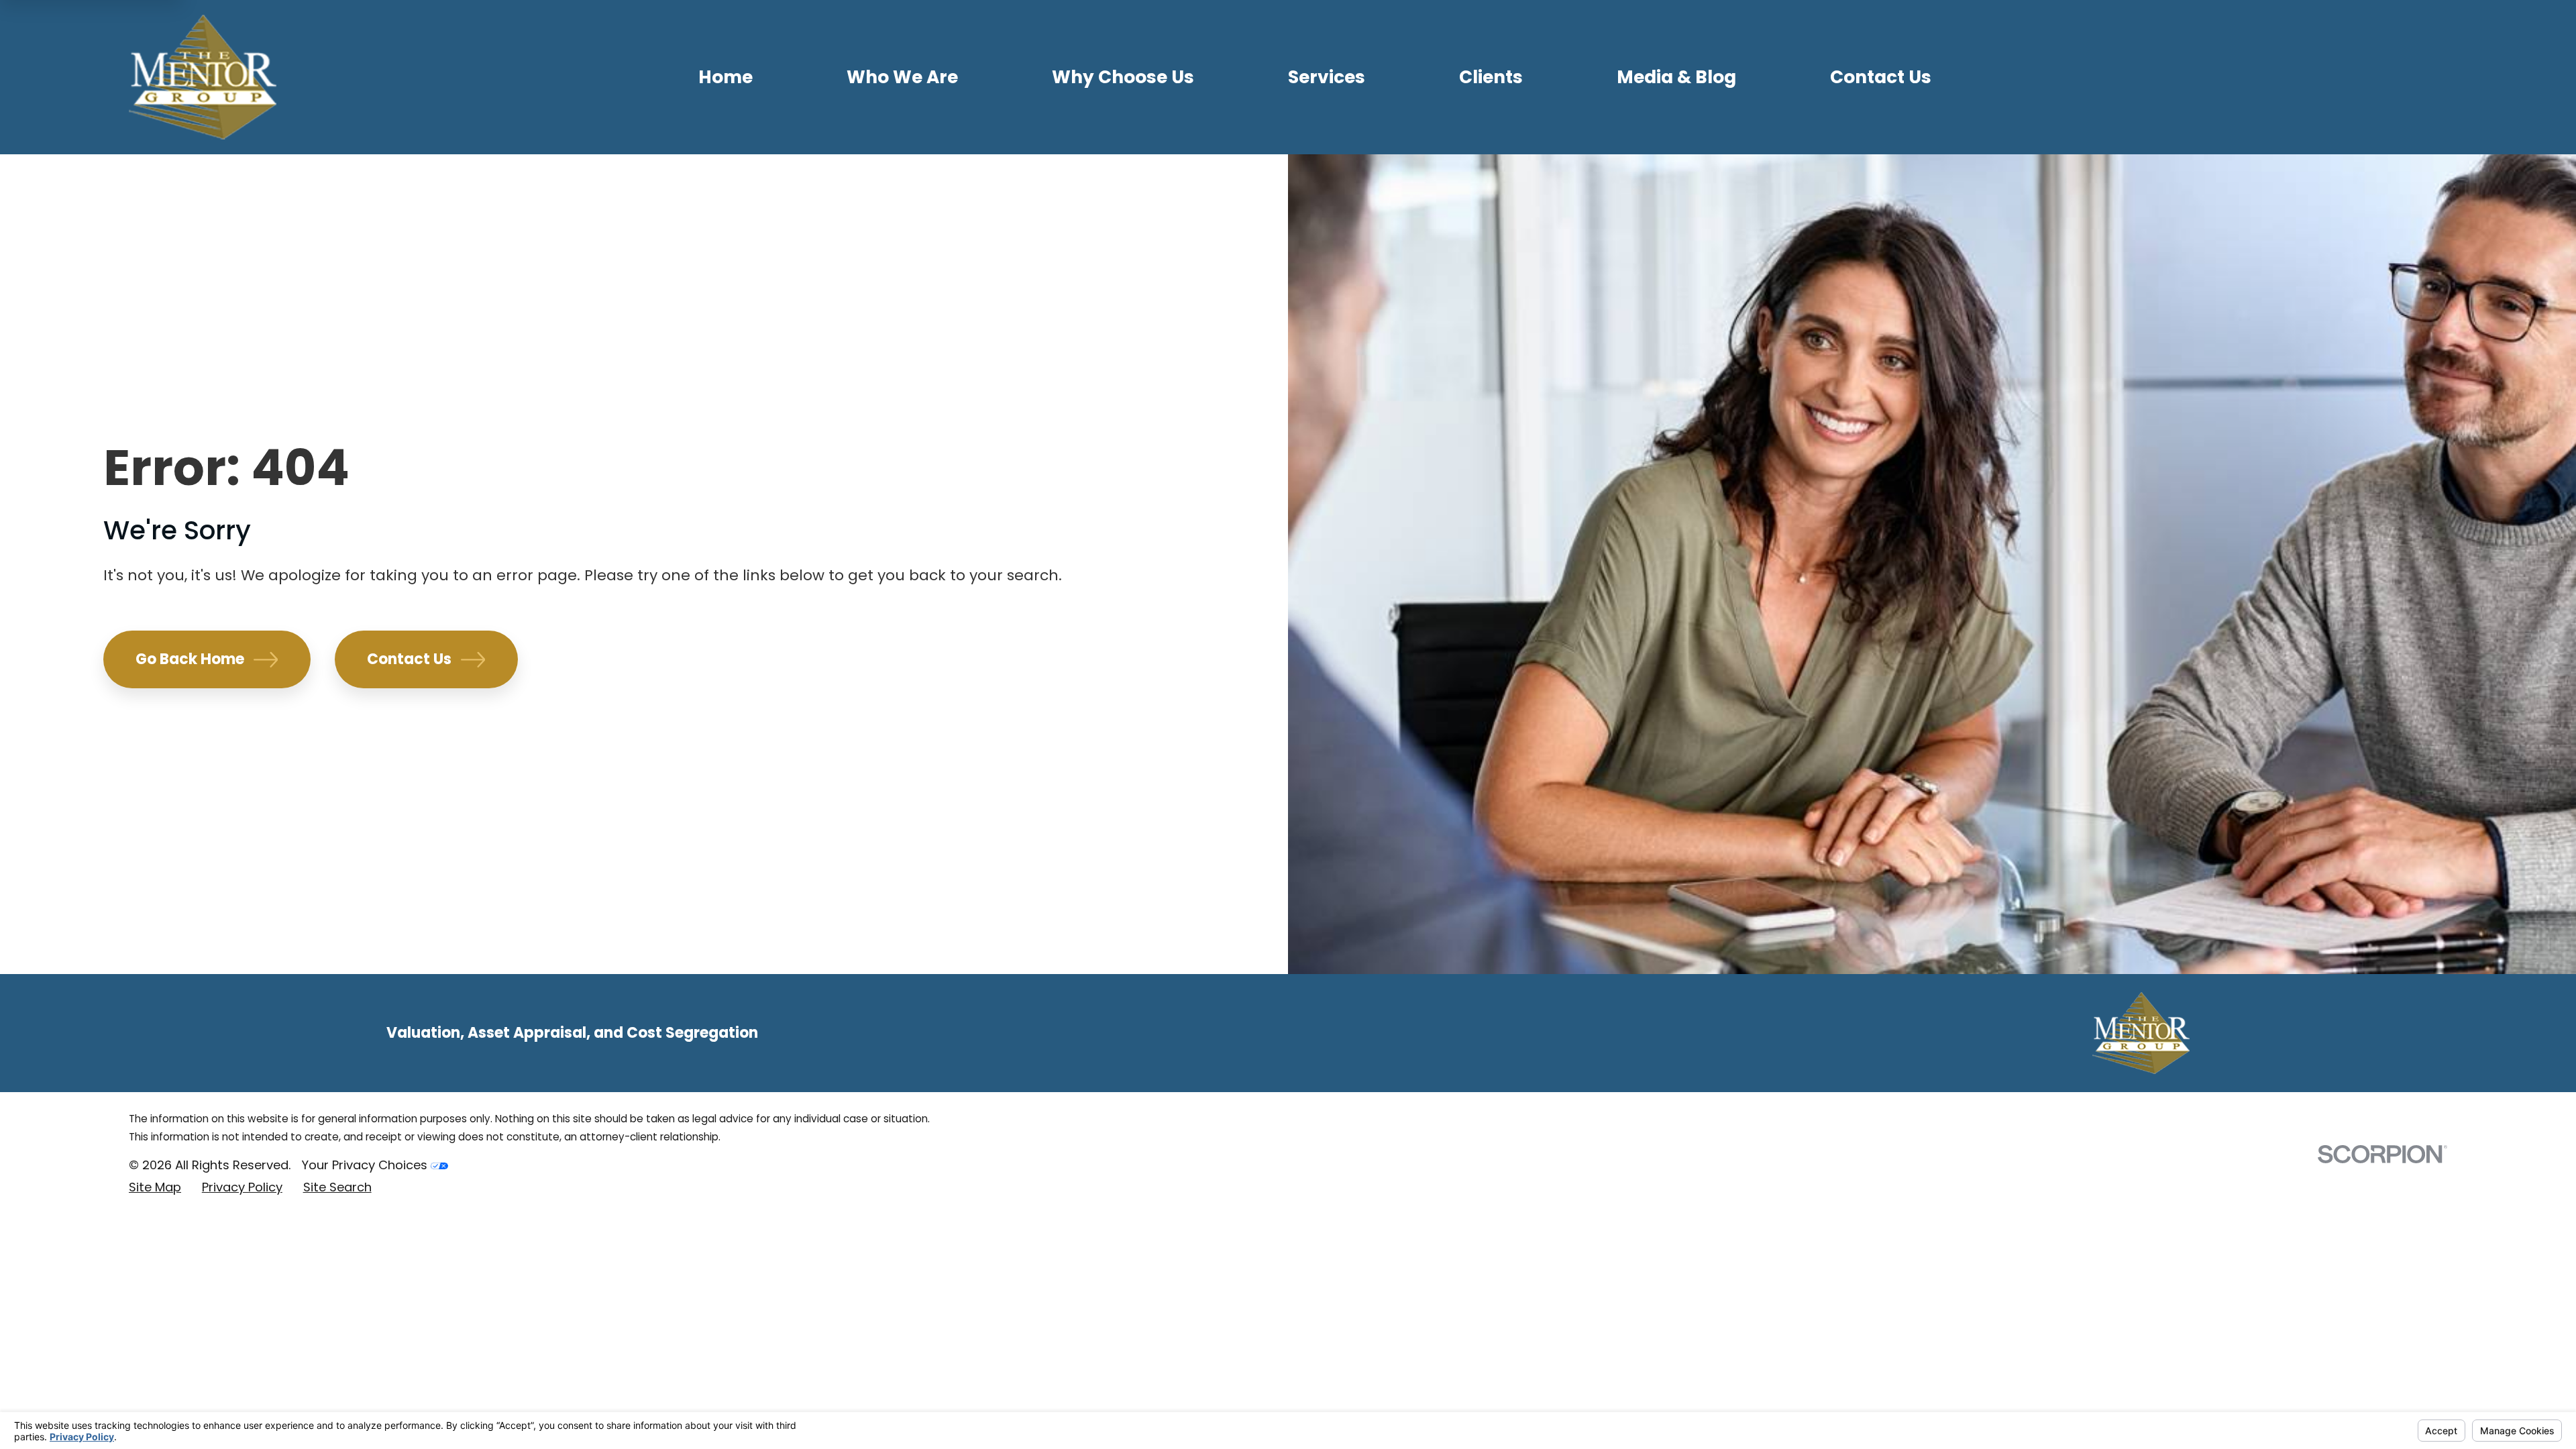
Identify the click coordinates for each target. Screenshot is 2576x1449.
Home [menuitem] (726, 77)
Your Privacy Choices (366, 1165)
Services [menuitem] (1327, 77)
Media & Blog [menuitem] (1676, 77)
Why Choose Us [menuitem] (1123, 77)
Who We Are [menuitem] (902, 77)
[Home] (203, 77)
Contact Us (409, 659)
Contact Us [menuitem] (1881, 77)
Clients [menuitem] (1491, 77)
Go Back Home (190, 659)
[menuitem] (155, 1188)
